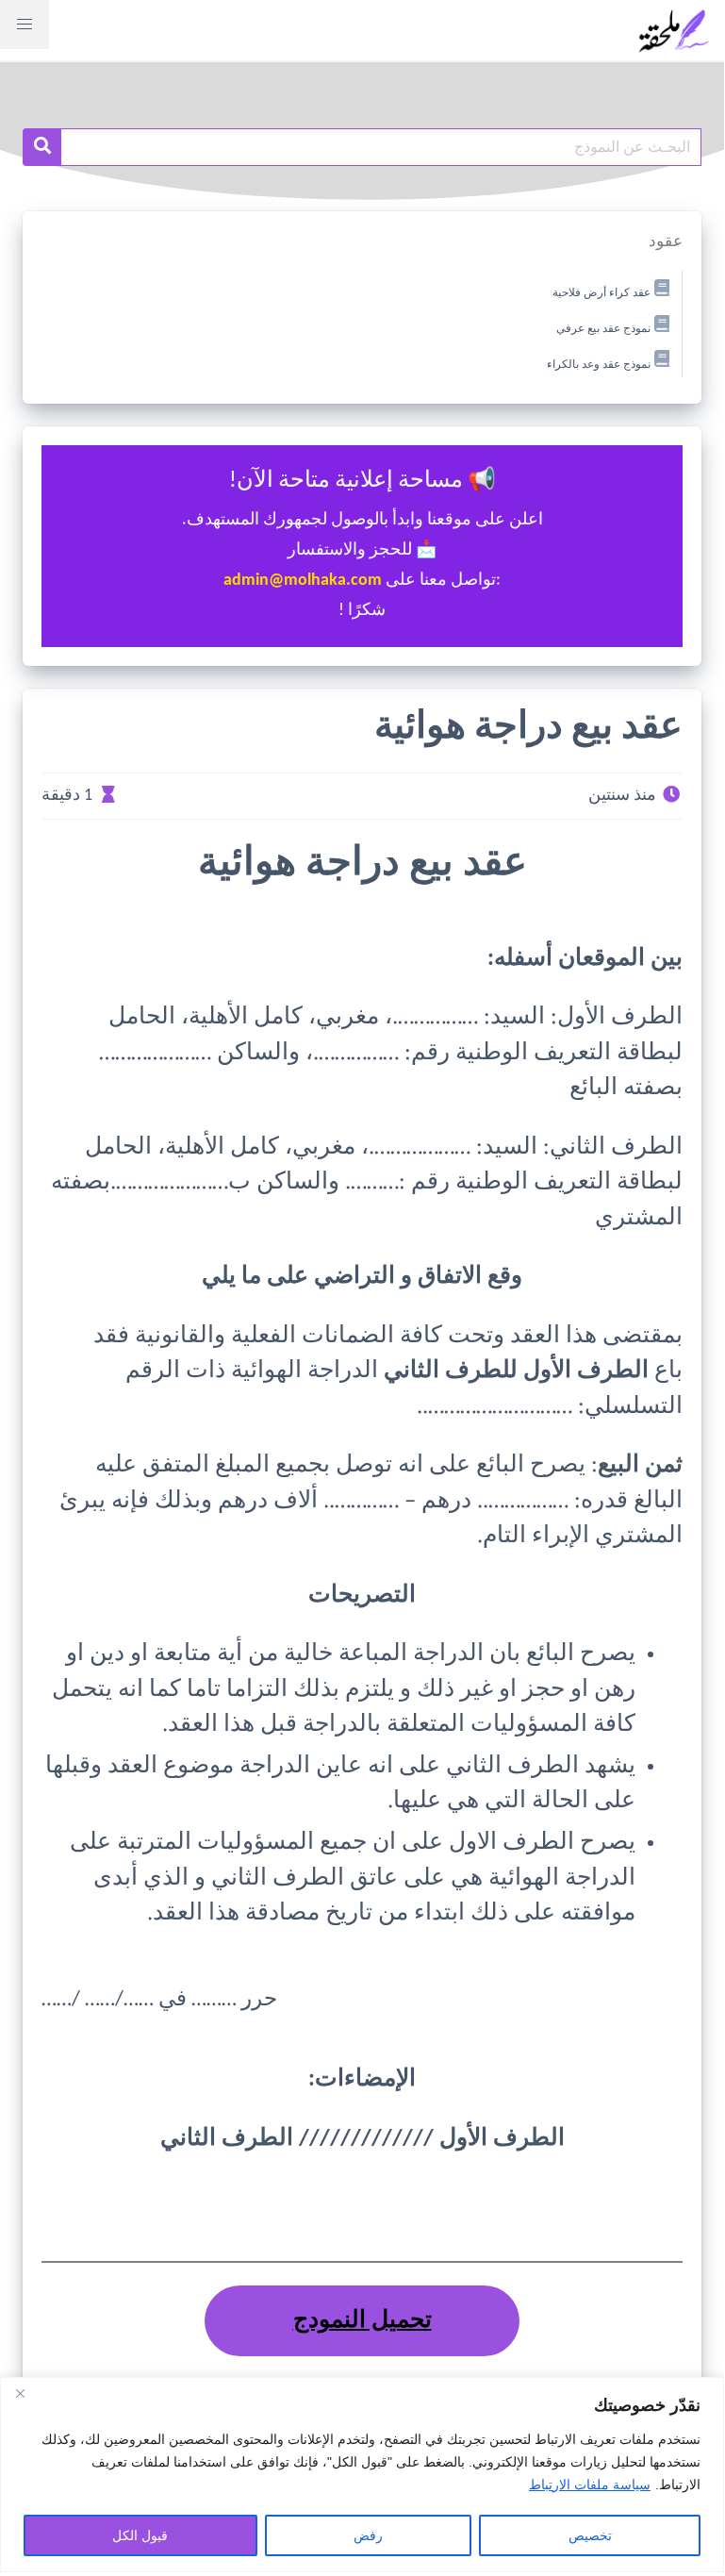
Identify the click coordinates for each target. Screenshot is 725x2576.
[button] (25, 25)
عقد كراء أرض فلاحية (601, 293)
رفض (368, 2535)
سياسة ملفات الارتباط (590, 2485)
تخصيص (590, 2535)
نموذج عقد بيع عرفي (603, 329)
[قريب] (20, 2393)
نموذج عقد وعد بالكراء (599, 364)
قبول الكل (140, 2535)
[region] (362, 2475)
